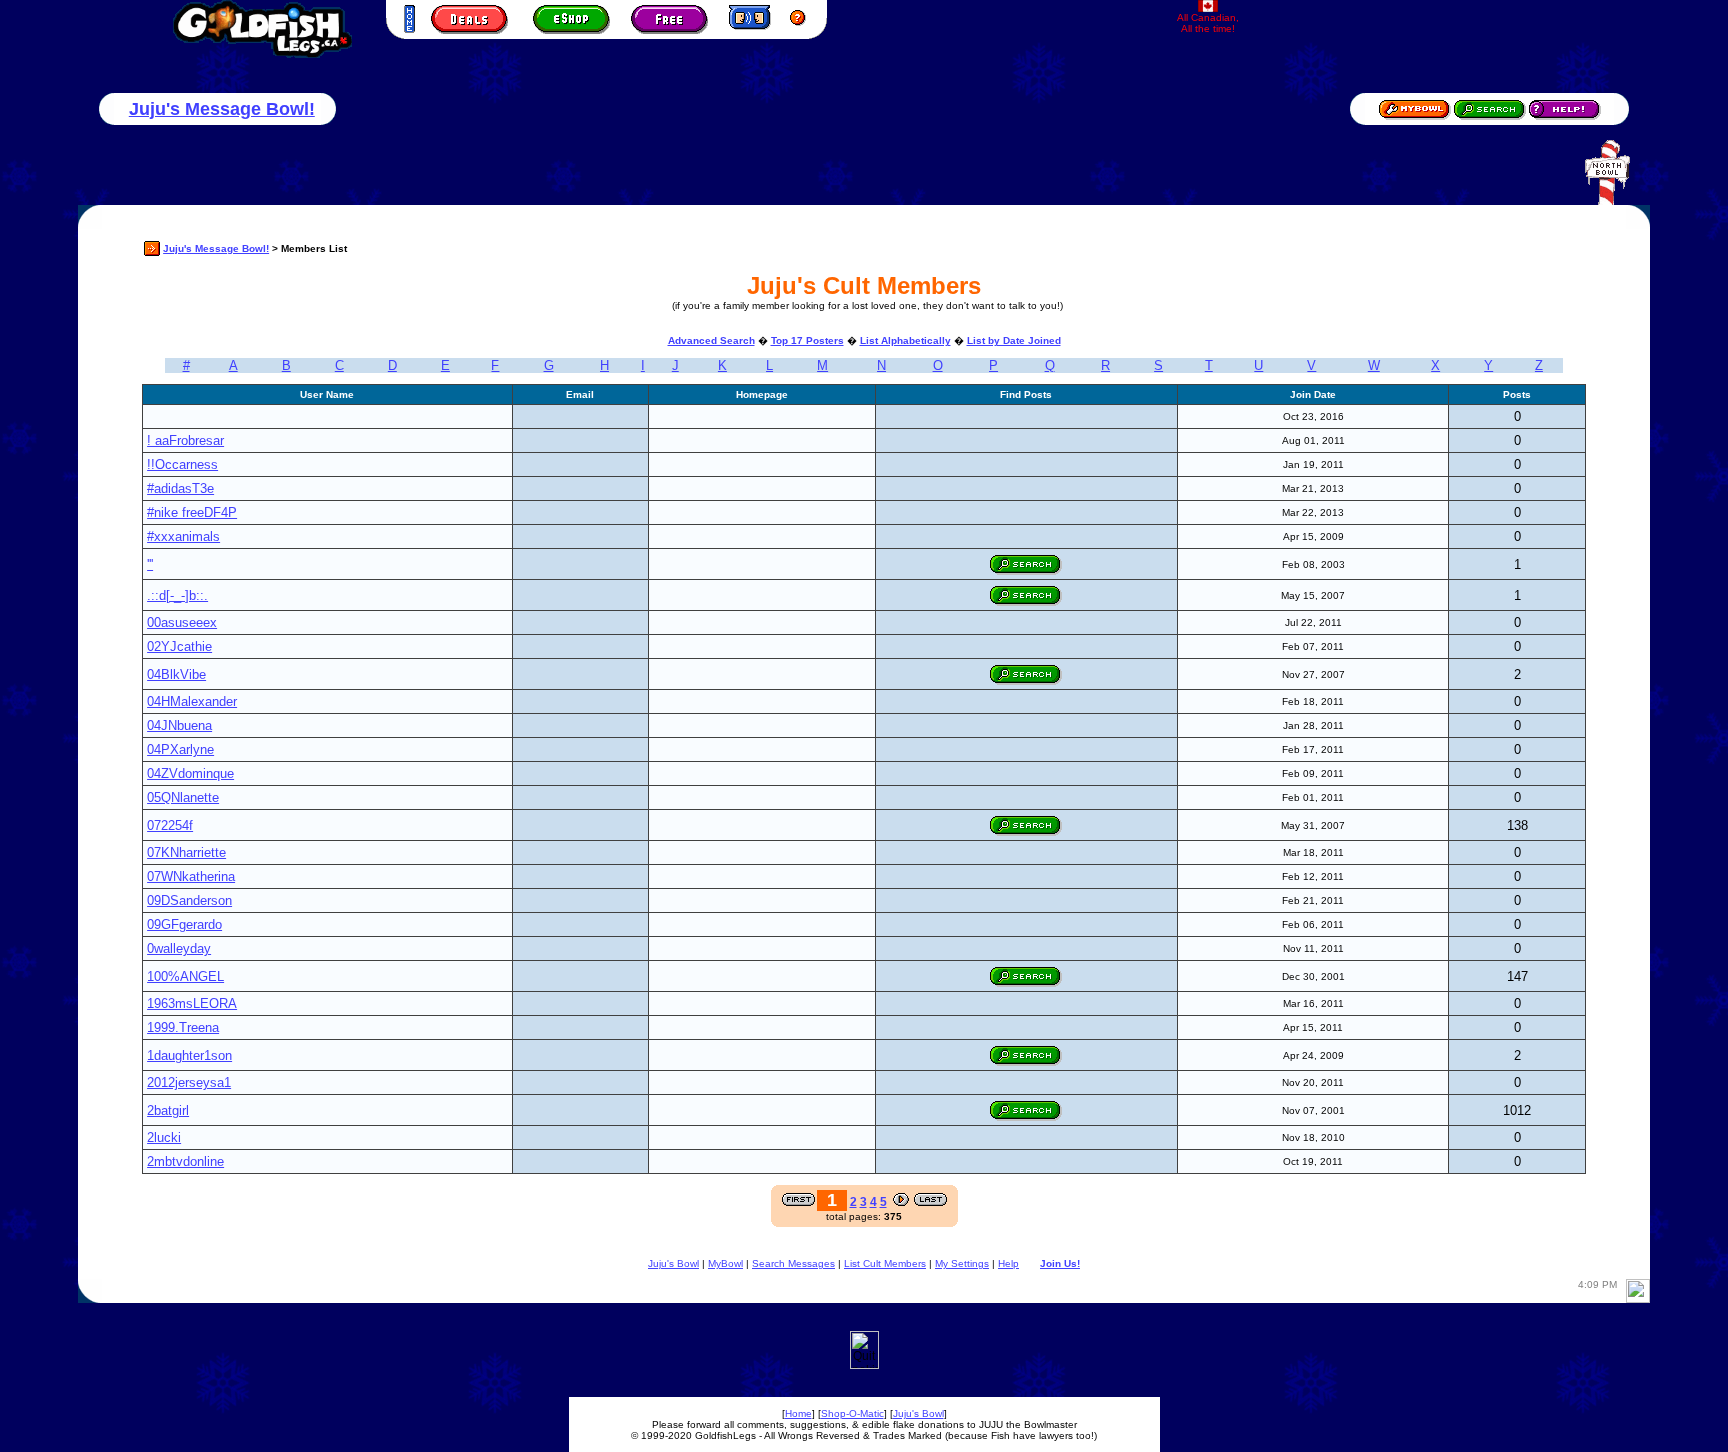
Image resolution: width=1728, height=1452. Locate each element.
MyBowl (725, 1263)
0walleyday (179, 948)
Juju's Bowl (673, 1263)
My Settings (962, 1263)
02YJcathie (179, 646)
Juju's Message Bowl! (222, 109)
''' (150, 564)
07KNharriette (186, 852)
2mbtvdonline (185, 1161)
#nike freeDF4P (192, 512)
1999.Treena (183, 1027)
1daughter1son (189, 1055)
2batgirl (168, 1110)
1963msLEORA (192, 1003)
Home (798, 1413)
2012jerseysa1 (189, 1082)
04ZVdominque (190, 773)
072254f (170, 825)
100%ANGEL (185, 976)
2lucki (164, 1137)
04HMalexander (192, 701)
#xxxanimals (183, 536)
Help (1008, 1263)
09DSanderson (189, 900)
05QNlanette (183, 797)
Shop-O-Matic (852, 1413)
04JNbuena (179, 725)
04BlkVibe (176, 674)
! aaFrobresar (185, 440)
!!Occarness (182, 464)
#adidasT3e (180, 488)
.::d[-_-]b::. (177, 595)
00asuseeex (182, 622)
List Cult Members (885, 1263)
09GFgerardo (184, 924)
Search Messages (793, 1263)
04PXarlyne (180, 749)
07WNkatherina (191, 876)
